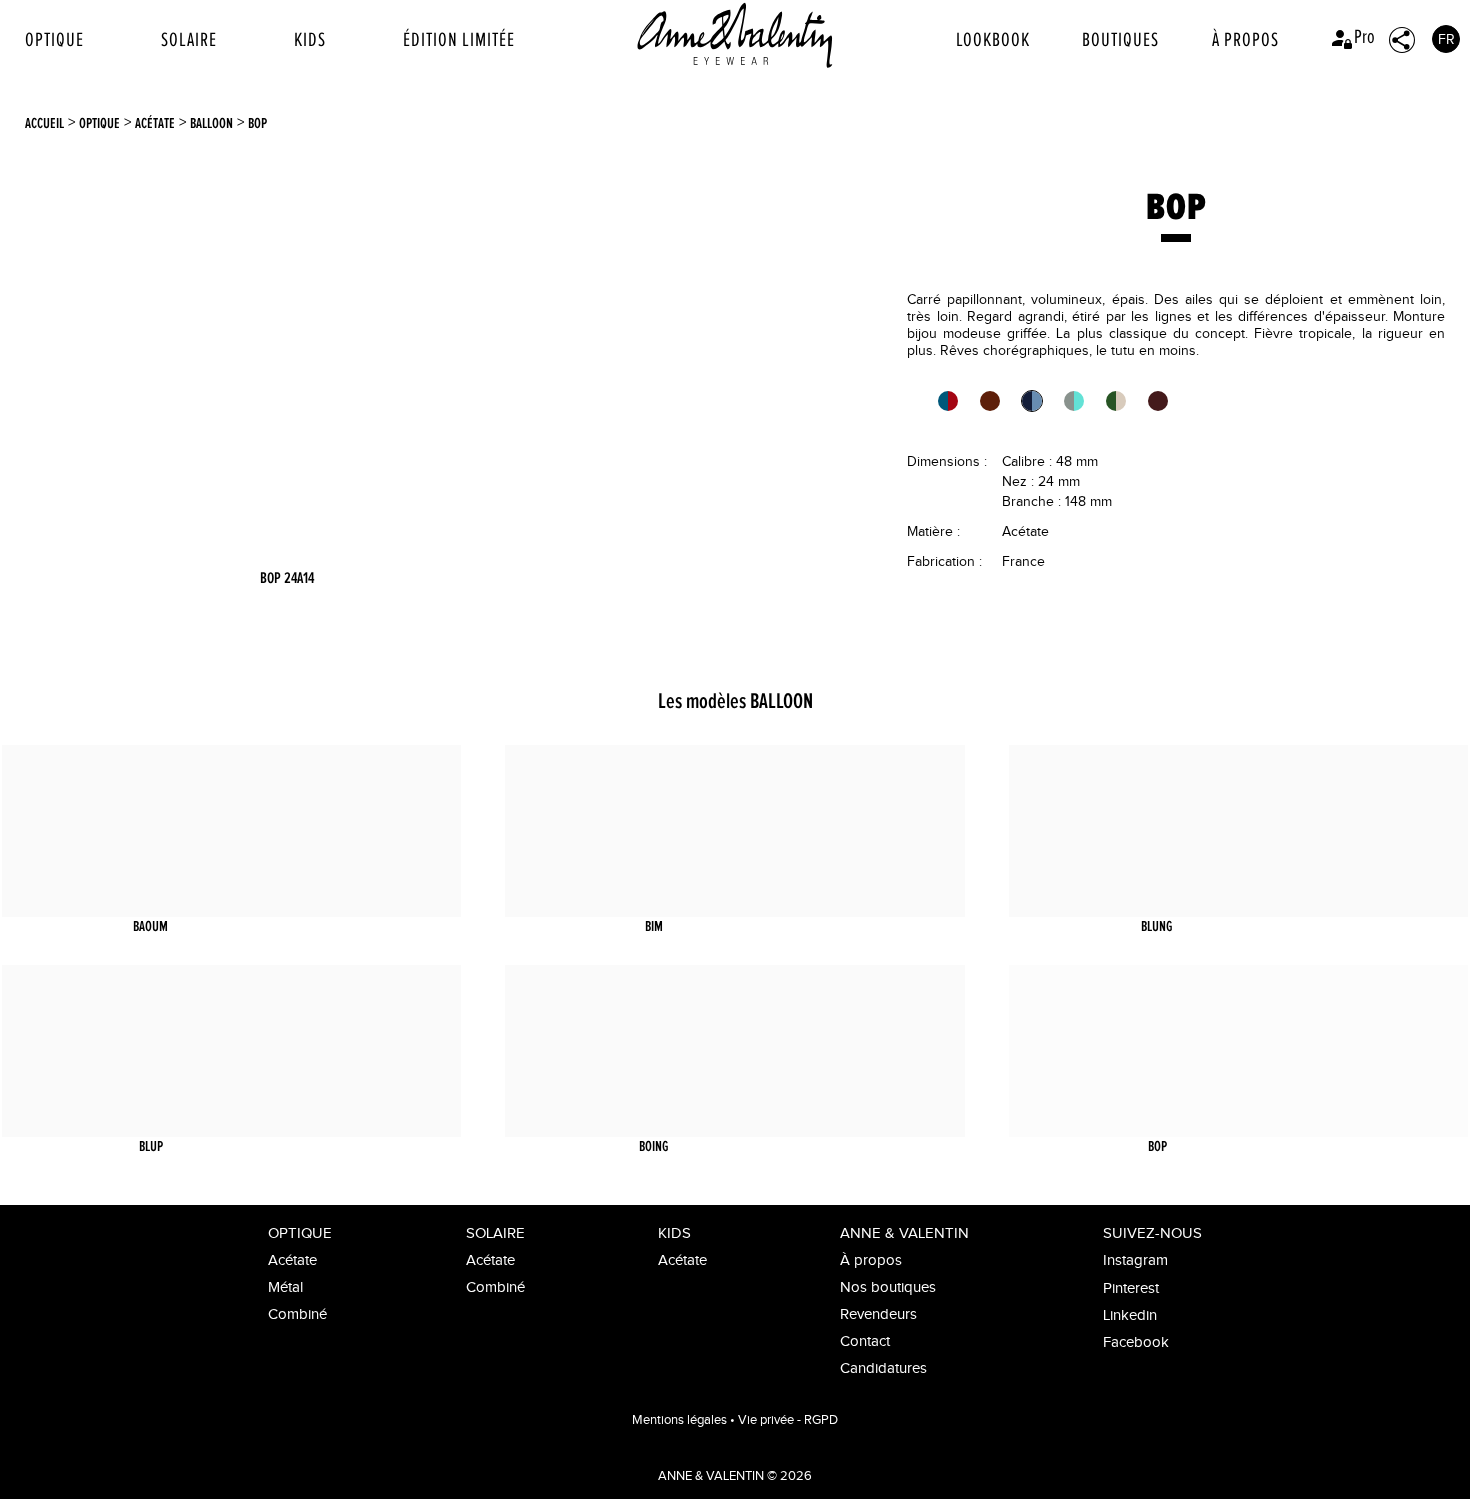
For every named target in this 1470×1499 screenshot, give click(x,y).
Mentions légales (679, 1420)
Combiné (297, 1314)
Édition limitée (459, 40)
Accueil (44, 123)
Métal (285, 1287)
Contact (865, 1341)
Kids (310, 40)
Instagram (1135, 1260)
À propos (1245, 40)
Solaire (189, 40)
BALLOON (211, 123)
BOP (257, 123)
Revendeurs (878, 1314)
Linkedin (1130, 1315)
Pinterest (1131, 1288)
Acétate (155, 123)
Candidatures (883, 1368)
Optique (54, 40)
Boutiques (1120, 40)
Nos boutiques (888, 1287)
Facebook (1136, 1342)
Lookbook (993, 40)
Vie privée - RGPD (788, 1420)
